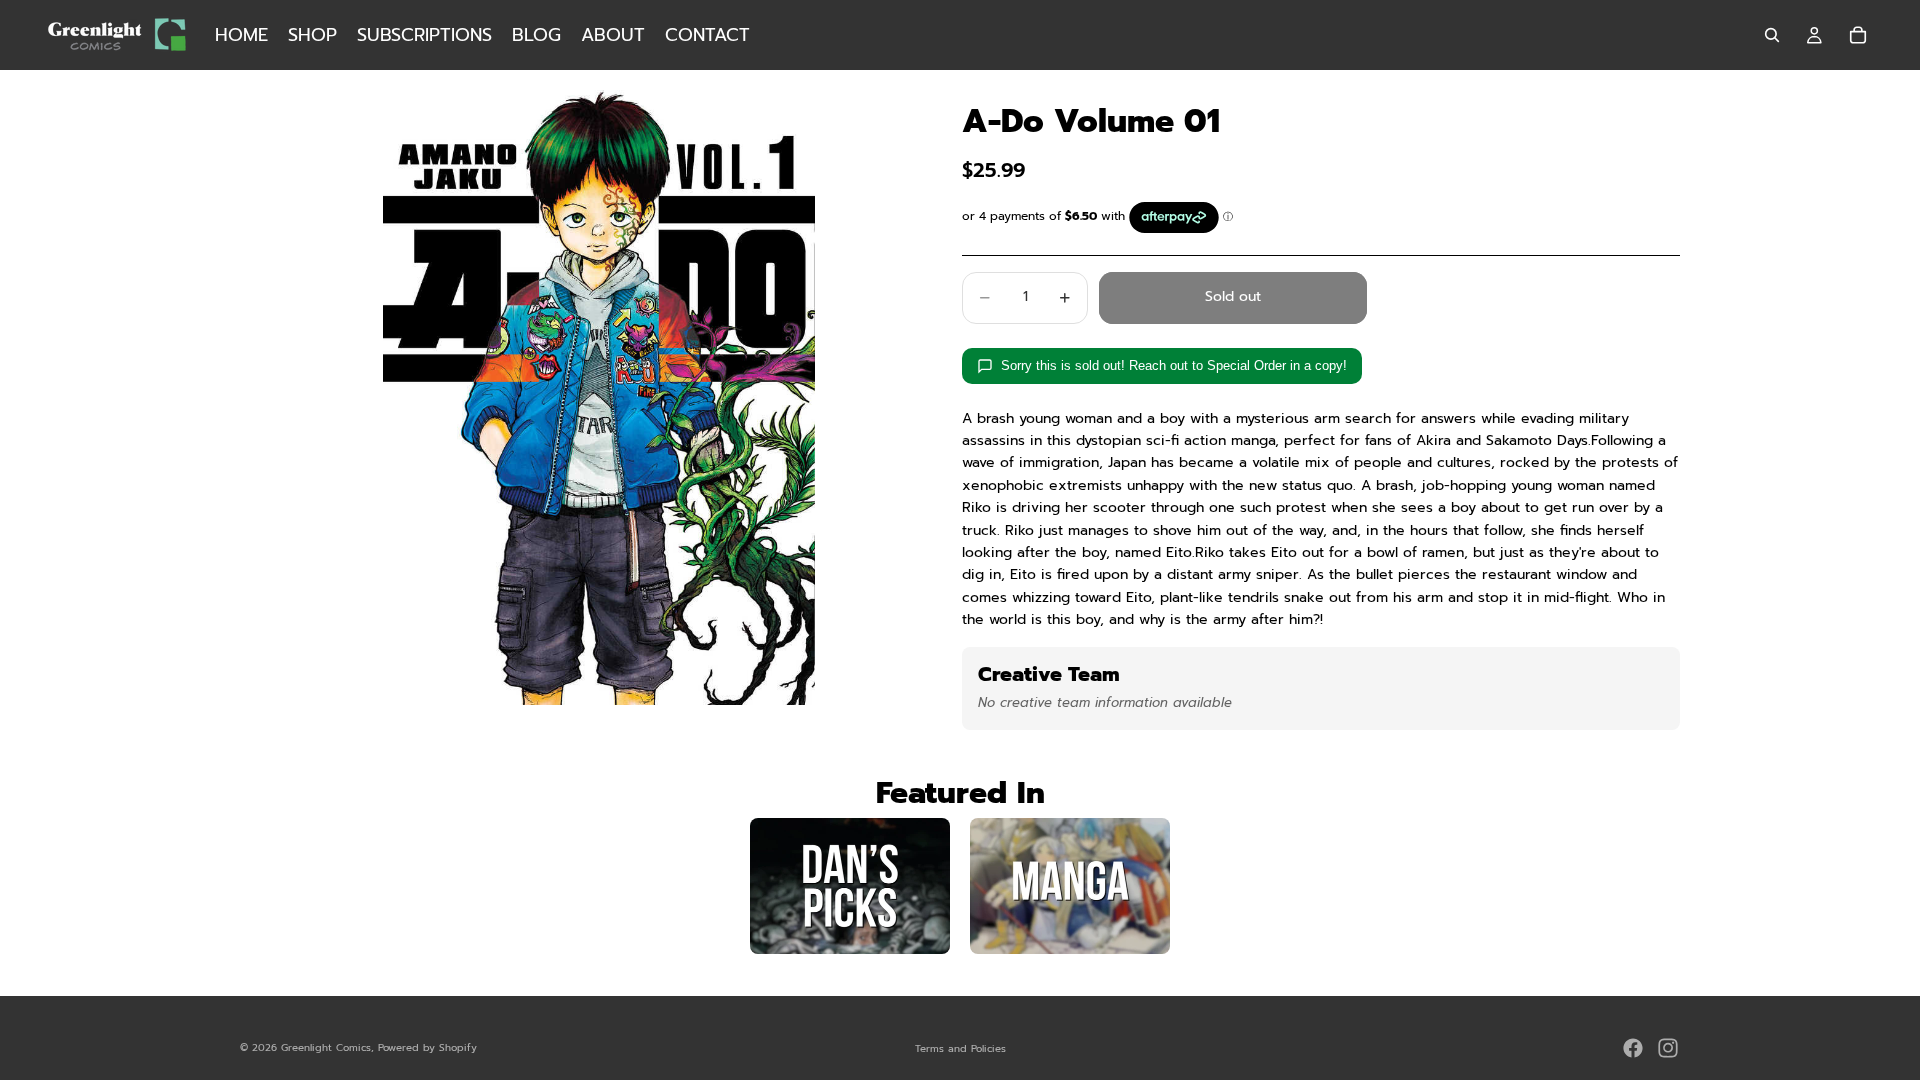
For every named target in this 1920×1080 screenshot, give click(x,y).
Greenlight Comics (326, 1047)
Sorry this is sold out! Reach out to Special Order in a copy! (1174, 365)
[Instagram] (1668, 1048)
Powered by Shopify (427, 1047)
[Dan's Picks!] (850, 886)
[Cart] (1858, 35)
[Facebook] (1633, 1048)
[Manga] (1070, 886)
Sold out (1233, 296)
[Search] (1772, 35)
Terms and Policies (960, 1048)
